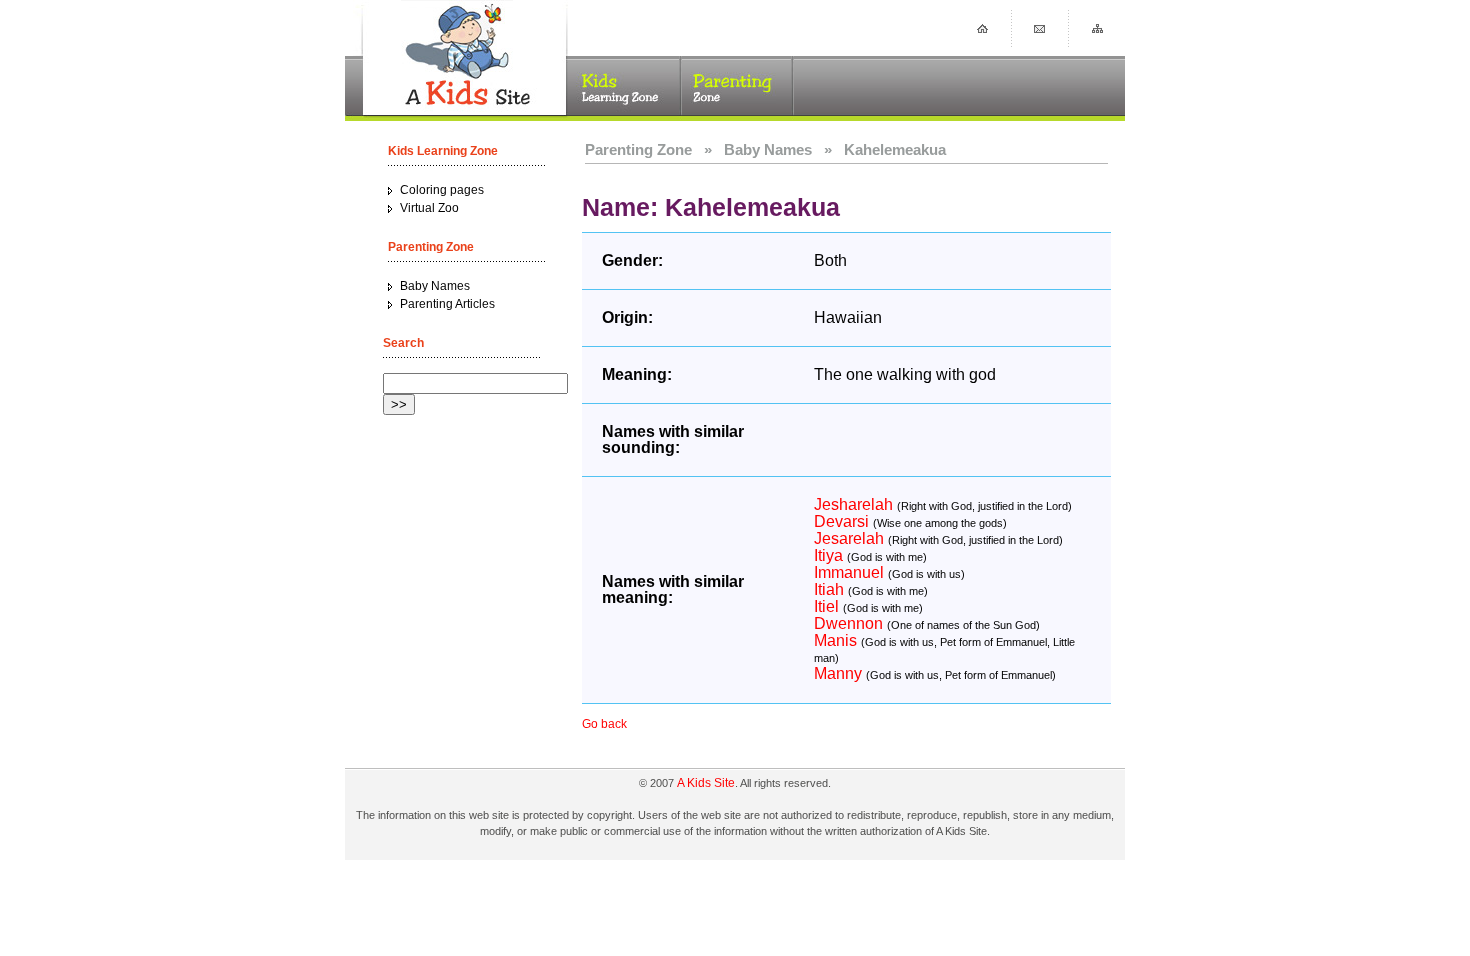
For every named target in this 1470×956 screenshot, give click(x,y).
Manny (838, 673)
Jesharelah (853, 504)
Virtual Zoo (429, 208)
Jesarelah (849, 538)
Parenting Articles (447, 304)
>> (399, 404)
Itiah (829, 589)
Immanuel (849, 572)
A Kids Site (706, 783)
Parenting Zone (638, 149)
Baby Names (435, 286)
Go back (604, 724)
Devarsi (841, 521)
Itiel (826, 606)
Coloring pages (442, 190)
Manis (835, 640)
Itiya (828, 555)
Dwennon (848, 623)
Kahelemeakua (895, 149)
